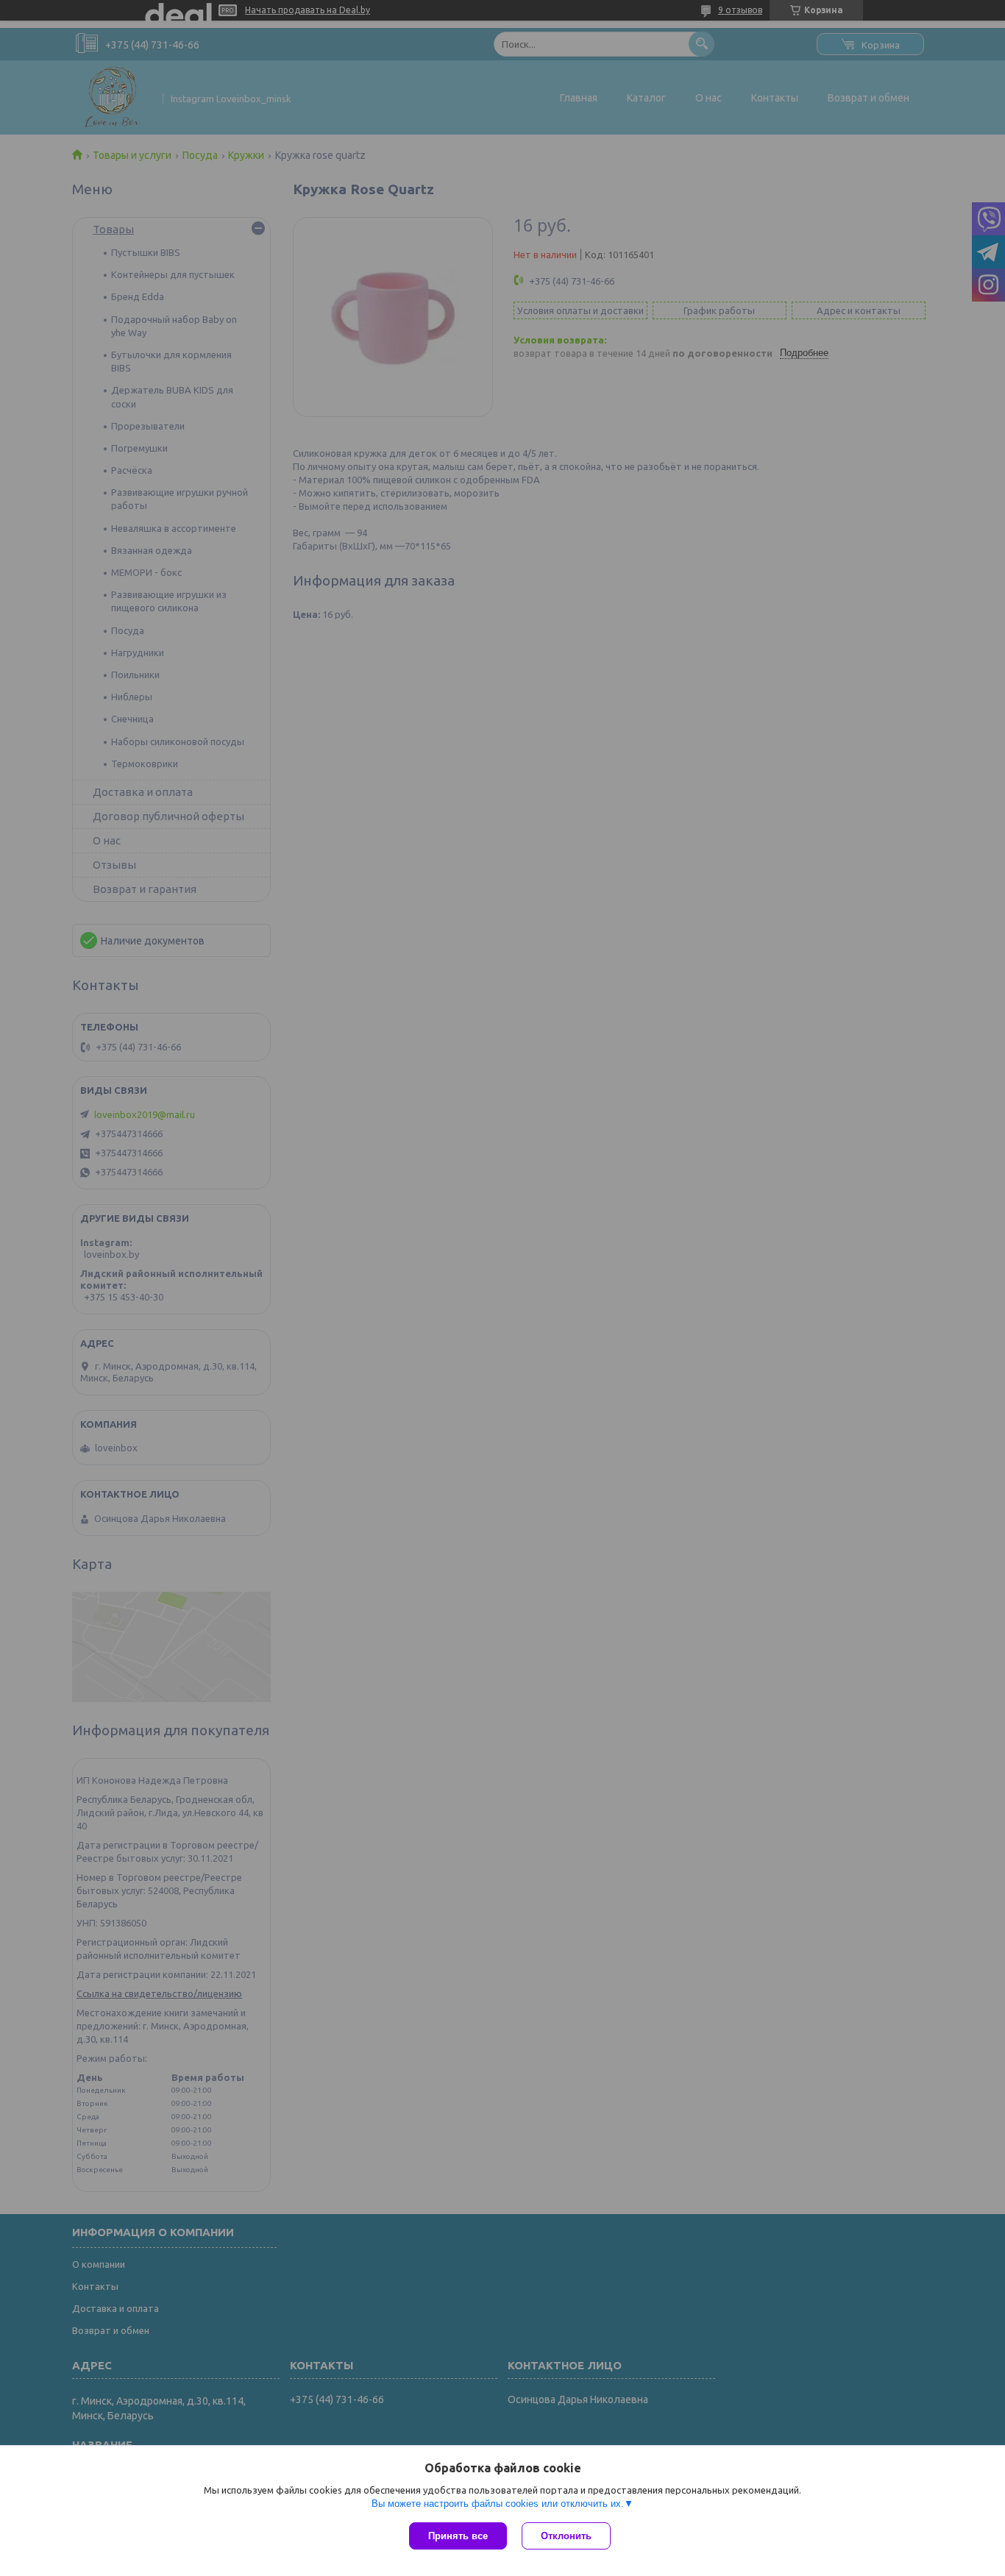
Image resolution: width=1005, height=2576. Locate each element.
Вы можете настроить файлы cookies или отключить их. (498, 2504)
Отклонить (566, 2536)
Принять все (458, 2536)
